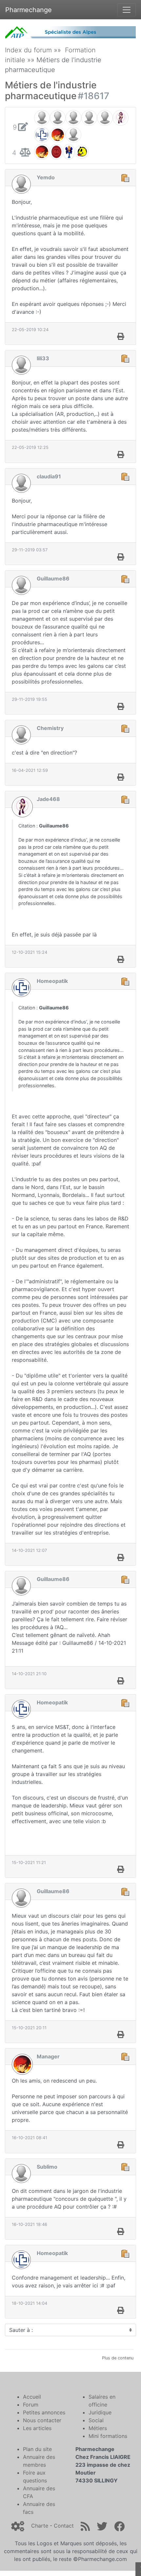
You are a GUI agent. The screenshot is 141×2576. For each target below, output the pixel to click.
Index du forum (28, 50)
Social (96, 2420)
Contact (64, 2526)
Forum (31, 2405)
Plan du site (37, 2449)
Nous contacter (42, 2420)
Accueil (32, 2397)
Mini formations (108, 2436)
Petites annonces (44, 2412)
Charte (40, 2526)
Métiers (98, 2428)
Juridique (100, 2412)
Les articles (37, 2428)
